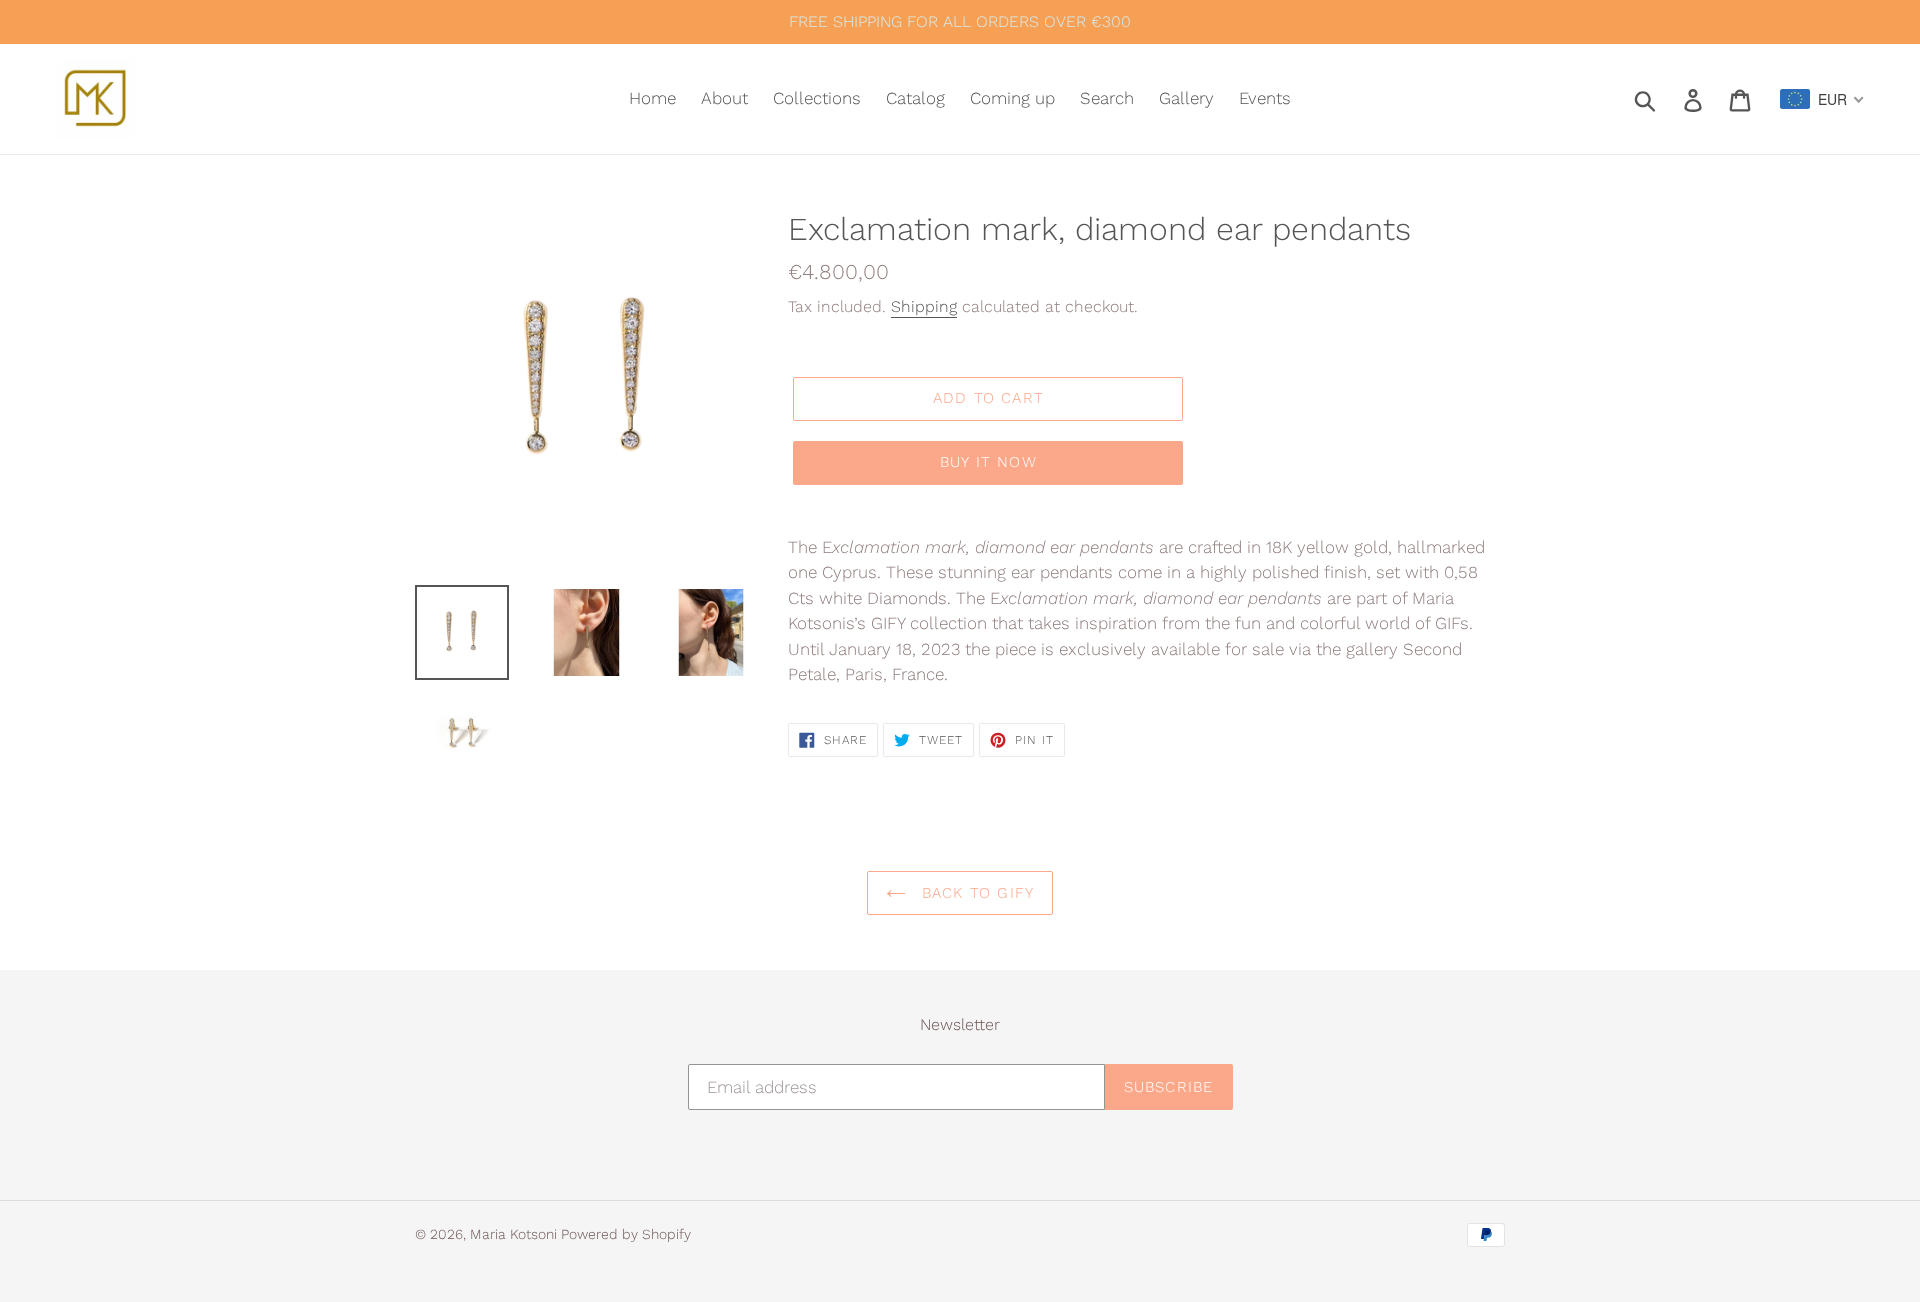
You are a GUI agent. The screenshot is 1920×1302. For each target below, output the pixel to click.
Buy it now (988, 462)
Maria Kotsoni (515, 1234)
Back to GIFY (975, 893)
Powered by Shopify (626, 1234)
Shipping (924, 306)
